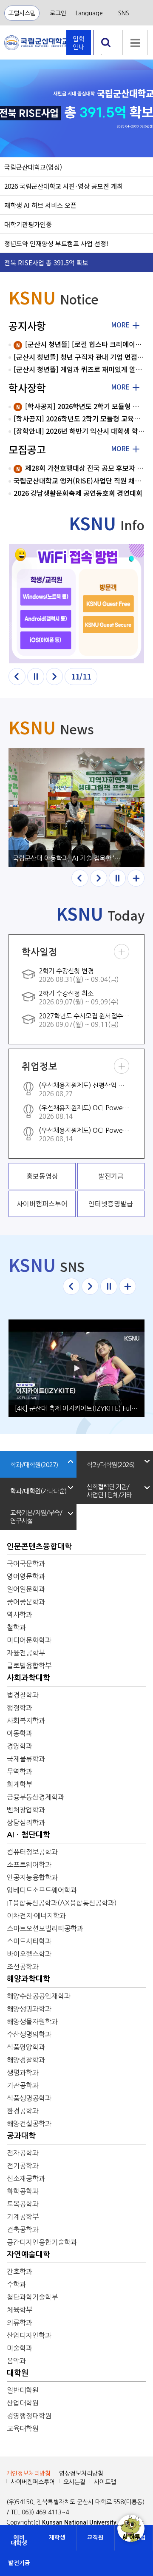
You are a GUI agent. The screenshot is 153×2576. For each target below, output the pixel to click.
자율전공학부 (26, 1653)
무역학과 (20, 1771)
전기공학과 (23, 2166)
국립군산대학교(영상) (33, 167)
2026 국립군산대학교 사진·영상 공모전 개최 (64, 186)
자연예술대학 (28, 2255)
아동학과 (20, 1733)
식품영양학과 (26, 2047)
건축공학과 (23, 2229)
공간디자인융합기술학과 (42, 2242)
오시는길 (74, 2482)
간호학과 (20, 2272)
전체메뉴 (135, 43)
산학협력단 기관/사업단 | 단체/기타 (109, 1491)
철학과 (16, 1627)
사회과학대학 (28, 1678)
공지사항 (27, 326)
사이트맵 (105, 2482)
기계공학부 (23, 2217)
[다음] (54, 677)
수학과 (16, 2284)
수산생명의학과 (29, 2034)
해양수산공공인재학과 (39, 1996)
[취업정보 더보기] (122, 1066)
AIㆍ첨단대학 (28, 1835)
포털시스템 (22, 13)
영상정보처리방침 (81, 2474)
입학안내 (79, 43)
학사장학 (27, 388)
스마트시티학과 (29, 1941)
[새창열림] (76, 604)
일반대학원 (23, 2390)
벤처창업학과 (26, 1810)
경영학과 (20, 1746)
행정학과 (20, 1708)
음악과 (16, 2361)
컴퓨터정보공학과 (32, 1852)
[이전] (17, 677)
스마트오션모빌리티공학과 (45, 1928)
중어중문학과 (26, 1602)
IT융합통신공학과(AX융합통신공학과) (62, 1903)
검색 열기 (106, 55)
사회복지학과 (26, 1720)
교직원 (95, 2538)
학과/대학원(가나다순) (38, 1491)
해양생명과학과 (29, 2009)
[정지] (36, 677)
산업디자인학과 (29, 2335)
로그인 (58, 13)
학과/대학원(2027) (34, 1465)
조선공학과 (23, 1967)
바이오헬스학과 (29, 1954)
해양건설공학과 (29, 2124)
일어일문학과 (26, 1589)
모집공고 (27, 449)
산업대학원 (23, 2403)
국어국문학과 (26, 1564)
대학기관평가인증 (28, 224)
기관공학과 (23, 2085)
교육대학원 (23, 2428)
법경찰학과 (23, 1695)
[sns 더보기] (127, 1286)
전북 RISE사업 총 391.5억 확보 (46, 262)
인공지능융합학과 (32, 1877)
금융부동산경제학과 (35, 1797)
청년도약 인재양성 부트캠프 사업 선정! (56, 243)
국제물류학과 (26, 1759)
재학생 (57, 2538)
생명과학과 (23, 2073)
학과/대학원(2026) (110, 1465)
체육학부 (20, 2310)
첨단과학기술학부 (32, 2297)
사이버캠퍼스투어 (33, 2482)
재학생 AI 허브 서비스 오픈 (40, 205)
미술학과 (20, 2348)
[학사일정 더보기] (122, 952)
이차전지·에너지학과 (36, 1916)
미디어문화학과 (29, 1640)
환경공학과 (23, 2111)
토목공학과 (23, 2204)
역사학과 (20, 1615)
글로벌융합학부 (29, 1666)
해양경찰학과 (26, 2060)
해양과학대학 (28, 1979)
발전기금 (19, 2563)
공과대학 (21, 2136)
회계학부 (20, 1784)
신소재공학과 (26, 2178)
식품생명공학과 (29, 2098)
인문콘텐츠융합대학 (39, 1547)
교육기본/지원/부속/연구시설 (36, 1517)
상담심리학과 (26, 1823)
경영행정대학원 (29, 2416)
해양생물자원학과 (32, 2022)
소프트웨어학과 (29, 1865)
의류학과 (20, 2323)
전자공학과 (23, 2153)
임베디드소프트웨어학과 (42, 1890)
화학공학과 (23, 2191)
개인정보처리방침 (28, 2474)
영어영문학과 (26, 1576)
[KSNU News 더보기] (136, 878)
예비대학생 (19, 2540)
